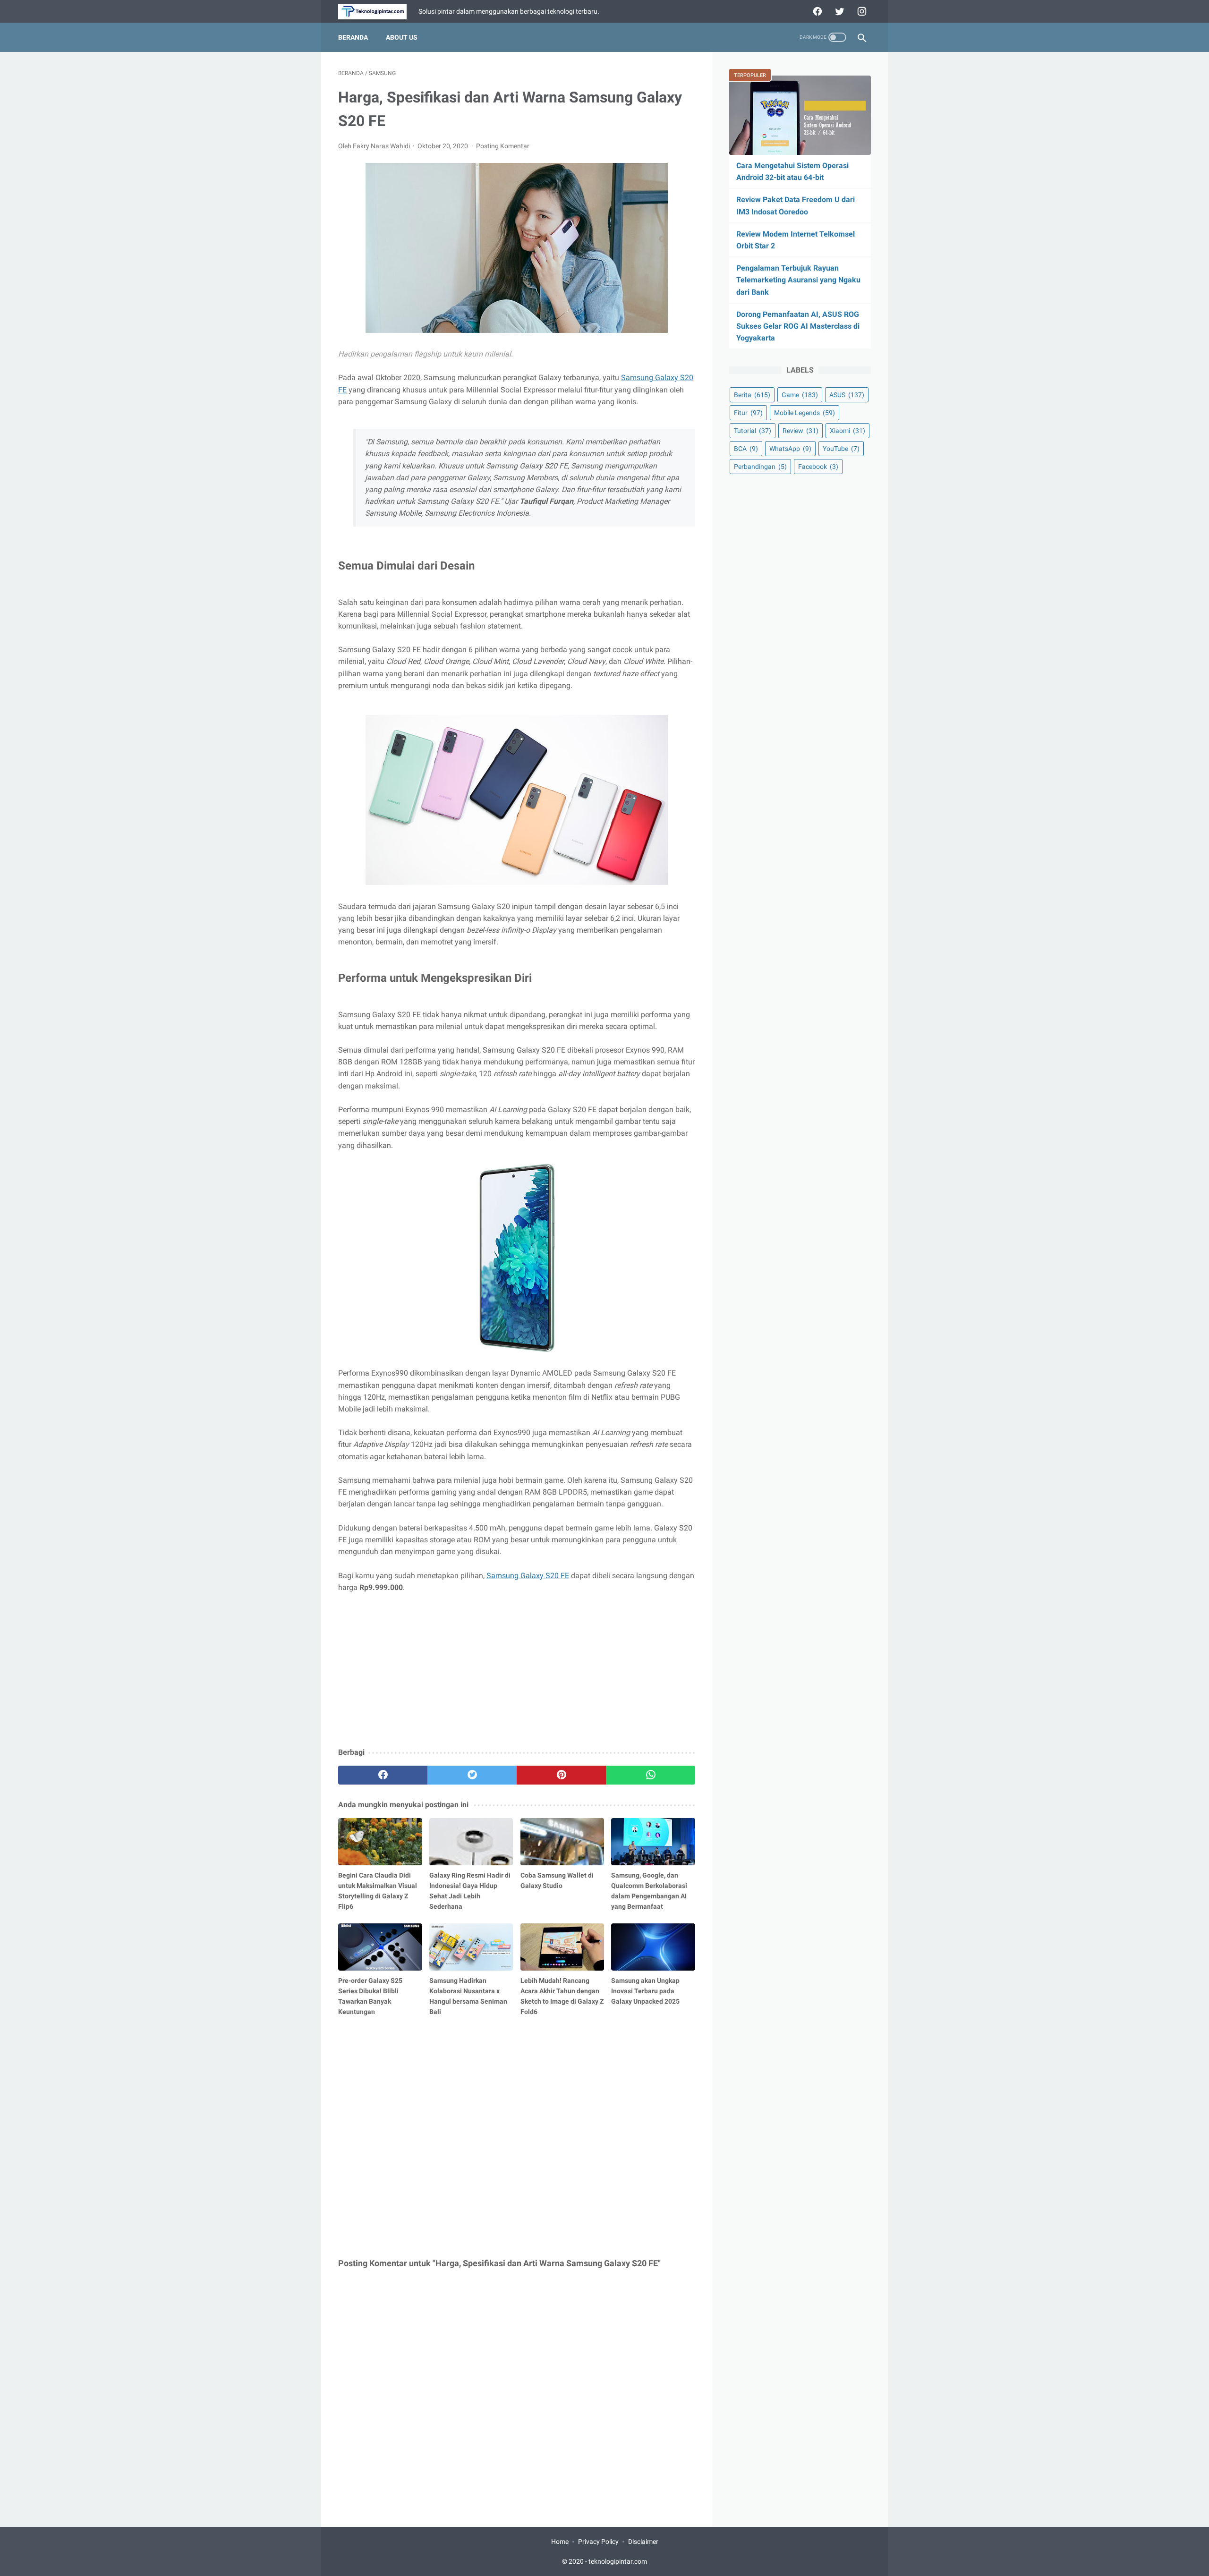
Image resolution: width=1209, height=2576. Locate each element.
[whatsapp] (651, 1775)
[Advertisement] (517, 1671)
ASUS (847, 395)
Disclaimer (643, 2542)
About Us (402, 37)
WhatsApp (790, 449)
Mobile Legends (805, 413)
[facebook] (816, 11)
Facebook (818, 467)
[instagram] (861, 11)
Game (800, 395)
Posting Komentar (503, 146)
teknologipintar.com (618, 2561)
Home (560, 2542)
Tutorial (753, 431)
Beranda (353, 37)
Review (800, 431)
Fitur (748, 413)
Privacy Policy (598, 2542)
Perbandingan (760, 467)
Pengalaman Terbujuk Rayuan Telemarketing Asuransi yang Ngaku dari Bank (798, 280)
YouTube (841, 449)
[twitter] (839, 11)
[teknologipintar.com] (378, 12)
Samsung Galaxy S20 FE (528, 1576)
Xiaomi (847, 431)
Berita (752, 395)
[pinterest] (561, 1775)
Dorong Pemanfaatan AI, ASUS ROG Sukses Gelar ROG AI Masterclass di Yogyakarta (798, 326)
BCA (746, 449)
